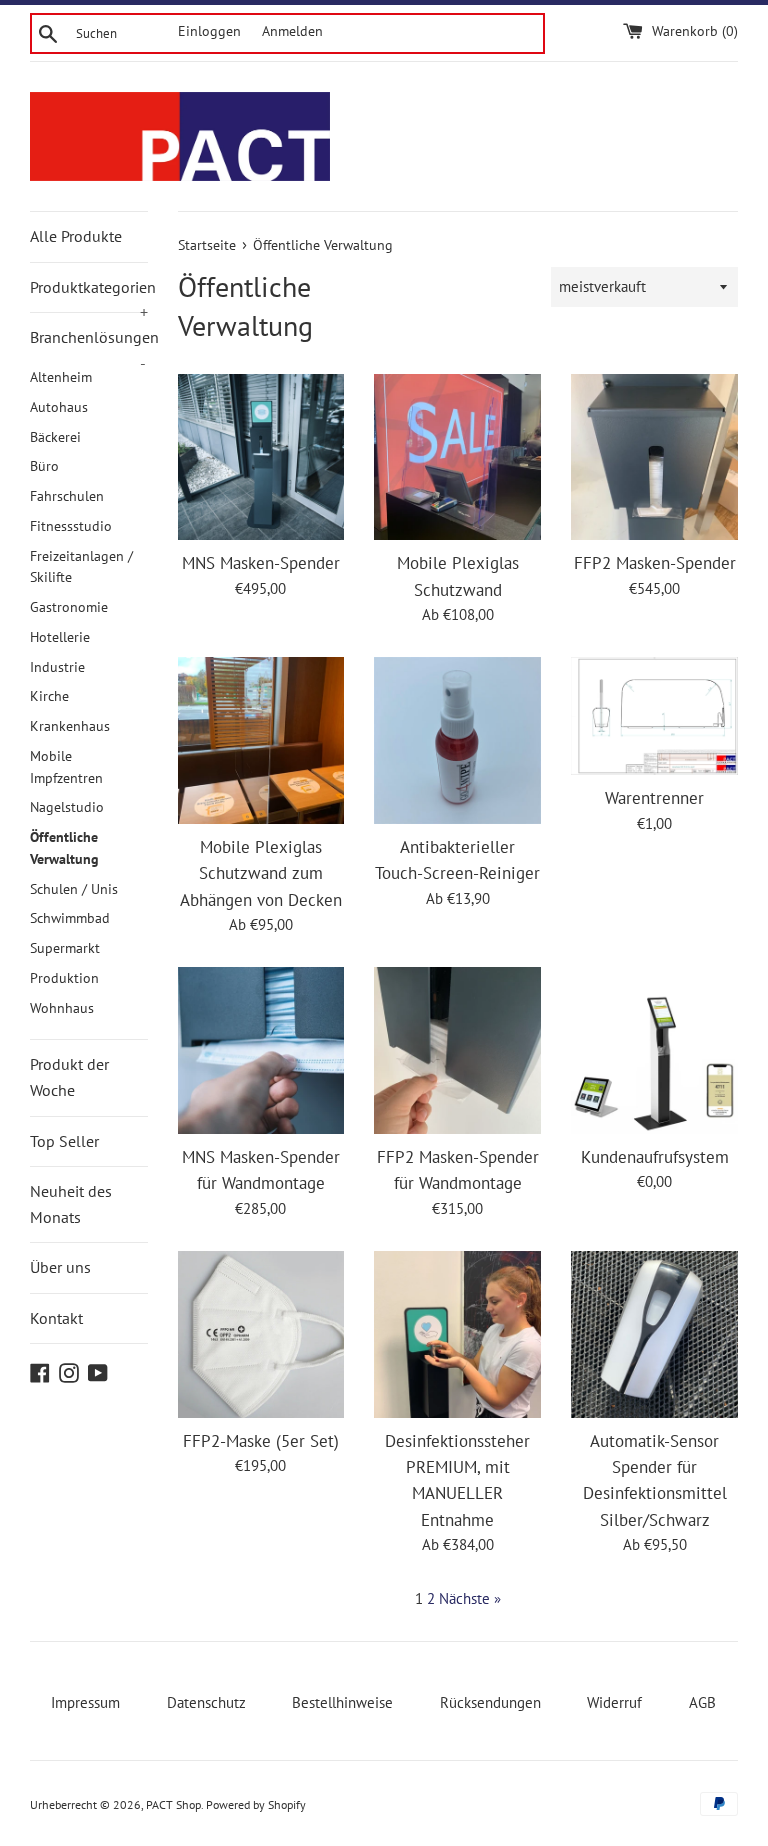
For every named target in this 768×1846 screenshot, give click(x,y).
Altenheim (61, 377)
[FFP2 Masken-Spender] (654, 457)
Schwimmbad (70, 918)
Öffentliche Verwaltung (64, 848)
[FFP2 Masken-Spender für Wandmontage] (457, 1050)
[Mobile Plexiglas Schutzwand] (457, 457)
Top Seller (64, 1141)
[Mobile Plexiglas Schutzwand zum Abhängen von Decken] (261, 740)
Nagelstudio (67, 807)
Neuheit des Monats (71, 1204)
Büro (44, 466)
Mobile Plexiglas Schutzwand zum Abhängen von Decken (261, 873)
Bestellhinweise (342, 1702)
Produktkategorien (89, 295)
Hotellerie (60, 637)
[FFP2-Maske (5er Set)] (261, 1334)
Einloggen (209, 31)
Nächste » (470, 1598)
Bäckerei (55, 437)
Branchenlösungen (89, 345)
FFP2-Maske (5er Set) (261, 1441)
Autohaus (59, 407)
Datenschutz (206, 1702)
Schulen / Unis (74, 889)
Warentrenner (654, 798)
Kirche (49, 696)
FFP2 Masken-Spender (655, 563)
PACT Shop (173, 1804)
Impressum (85, 1702)
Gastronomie (69, 607)
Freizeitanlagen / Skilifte (81, 567)
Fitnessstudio (71, 526)
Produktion (64, 978)
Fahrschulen (67, 496)
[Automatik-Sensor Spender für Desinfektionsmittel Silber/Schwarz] (654, 1334)
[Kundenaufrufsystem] (654, 1050)
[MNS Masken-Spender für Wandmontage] (261, 1050)
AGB (702, 1702)
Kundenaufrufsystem (655, 1157)
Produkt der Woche (69, 1077)
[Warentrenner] (654, 716)
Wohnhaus (62, 1008)
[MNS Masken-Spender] (261, 457)
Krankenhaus (70, 726)
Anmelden (292, 31)
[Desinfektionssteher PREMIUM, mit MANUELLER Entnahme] (457, 1334)
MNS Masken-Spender (261, 563)
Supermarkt (65, 948)
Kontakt (56, 1318)
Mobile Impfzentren (66, 767)
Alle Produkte (76, 236)
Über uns (60, 1267)
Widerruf (614, 1702)
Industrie (57, 667)
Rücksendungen (490, 1702)
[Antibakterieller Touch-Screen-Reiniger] (457, 740)
